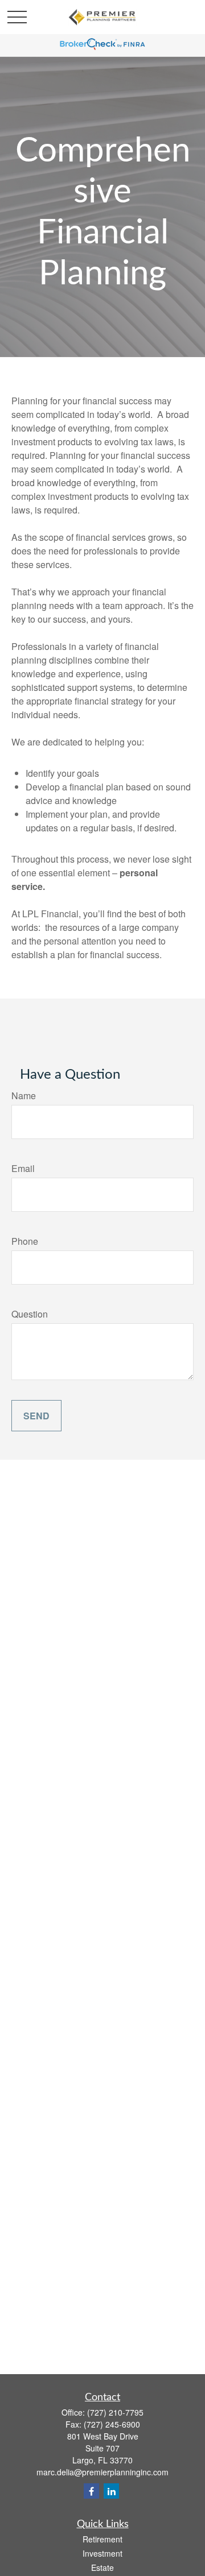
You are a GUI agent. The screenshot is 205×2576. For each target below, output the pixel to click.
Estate (102, 2567)
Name (24, 1096)
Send (36, 1416)
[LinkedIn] (111, 2491)
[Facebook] (91, 2491)
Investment (102, 2553)
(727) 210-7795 (115, 2412)
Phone (25, 1241)
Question (30, 1314)
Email (23, 1168)
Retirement (102, 2539)
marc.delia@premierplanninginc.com (102, 2472)
